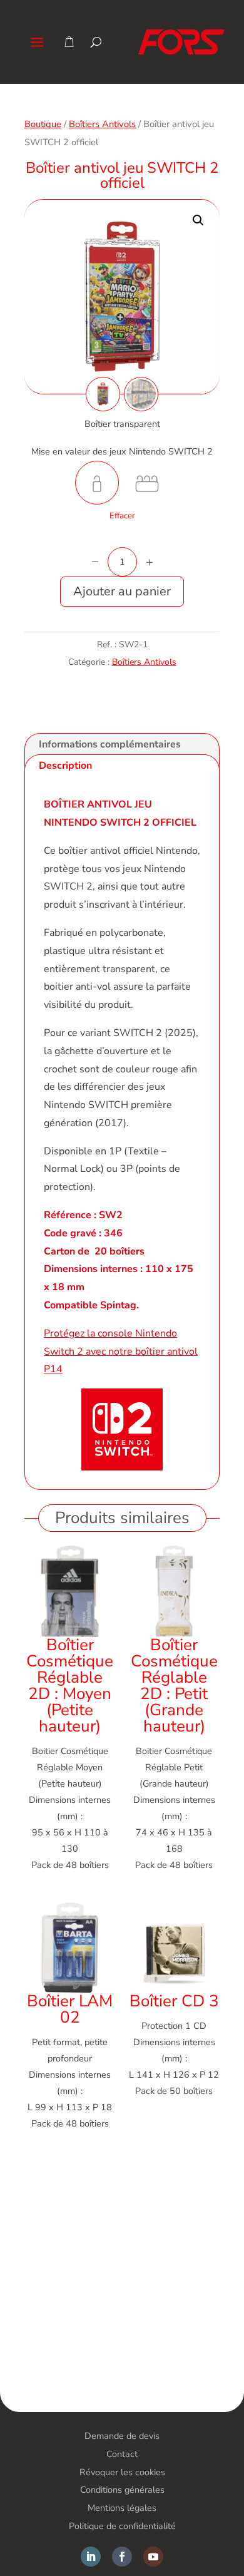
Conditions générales (122, 2490)
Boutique (43, 124)
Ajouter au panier (122, 591)
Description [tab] (65, 766)
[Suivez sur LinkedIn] (91, 2557)
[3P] (147, 483)
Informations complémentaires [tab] (110, 744)
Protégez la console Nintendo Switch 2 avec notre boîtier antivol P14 (121, 1352)
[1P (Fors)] (97, 483)
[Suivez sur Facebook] (122, 2557)
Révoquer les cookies (122, 2472)
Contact (122, 2454)
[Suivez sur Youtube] (153, 2557)
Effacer (122, 516)
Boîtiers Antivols (102, 124)
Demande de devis (122, 2436)
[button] (198, 220)
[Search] (96, 42)
